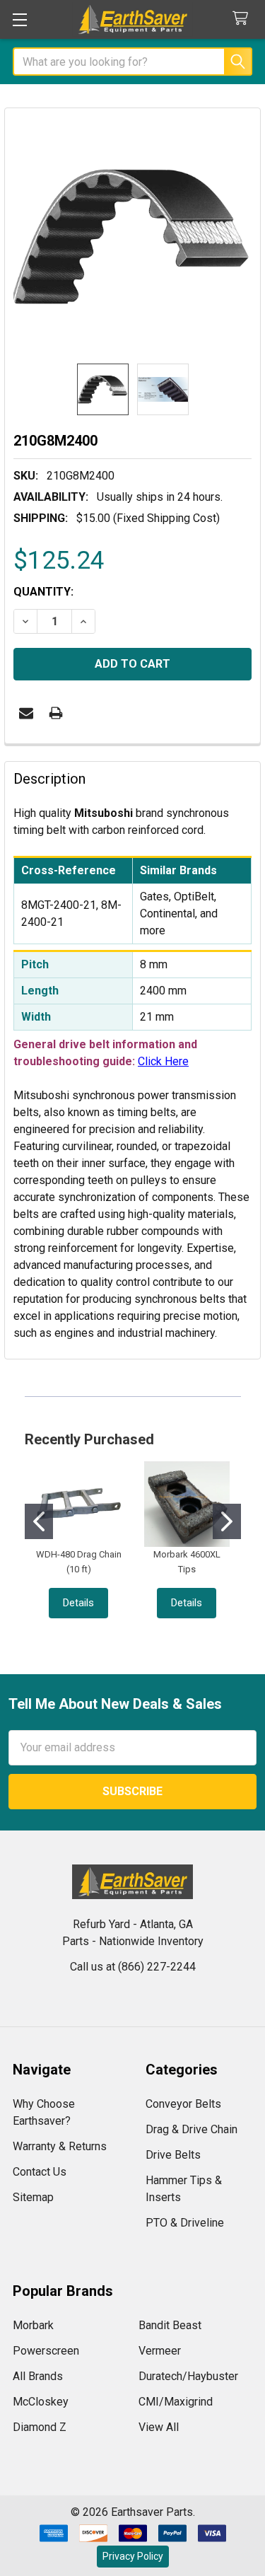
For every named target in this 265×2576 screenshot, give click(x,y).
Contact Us (40, 2172)
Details (78, 1603)
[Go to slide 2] (227, 1521)
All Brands (38, 2376)
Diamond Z (40, 2427)
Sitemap (33, 2197)
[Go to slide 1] (39, 1521)
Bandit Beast (170, 2325)
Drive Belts (173, 2155)
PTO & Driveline (185, 2223)
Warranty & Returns (60, 2146)
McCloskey (41, 2402)
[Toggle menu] (19, 19)
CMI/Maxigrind (176, 2402)
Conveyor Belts (183, 2104)
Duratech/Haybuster (188, 2376)
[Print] (56, 713)
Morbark (33, 2325)
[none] (132, 236)
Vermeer (160, 2351)
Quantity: (43, 592)
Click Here (163, 1061)
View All (159, 2427)
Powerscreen (46, 2351)
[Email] (26, 713)
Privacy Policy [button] (133, 2556)
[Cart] (243, 19)
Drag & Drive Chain (192, 2129)
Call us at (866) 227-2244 (133, 1967)
